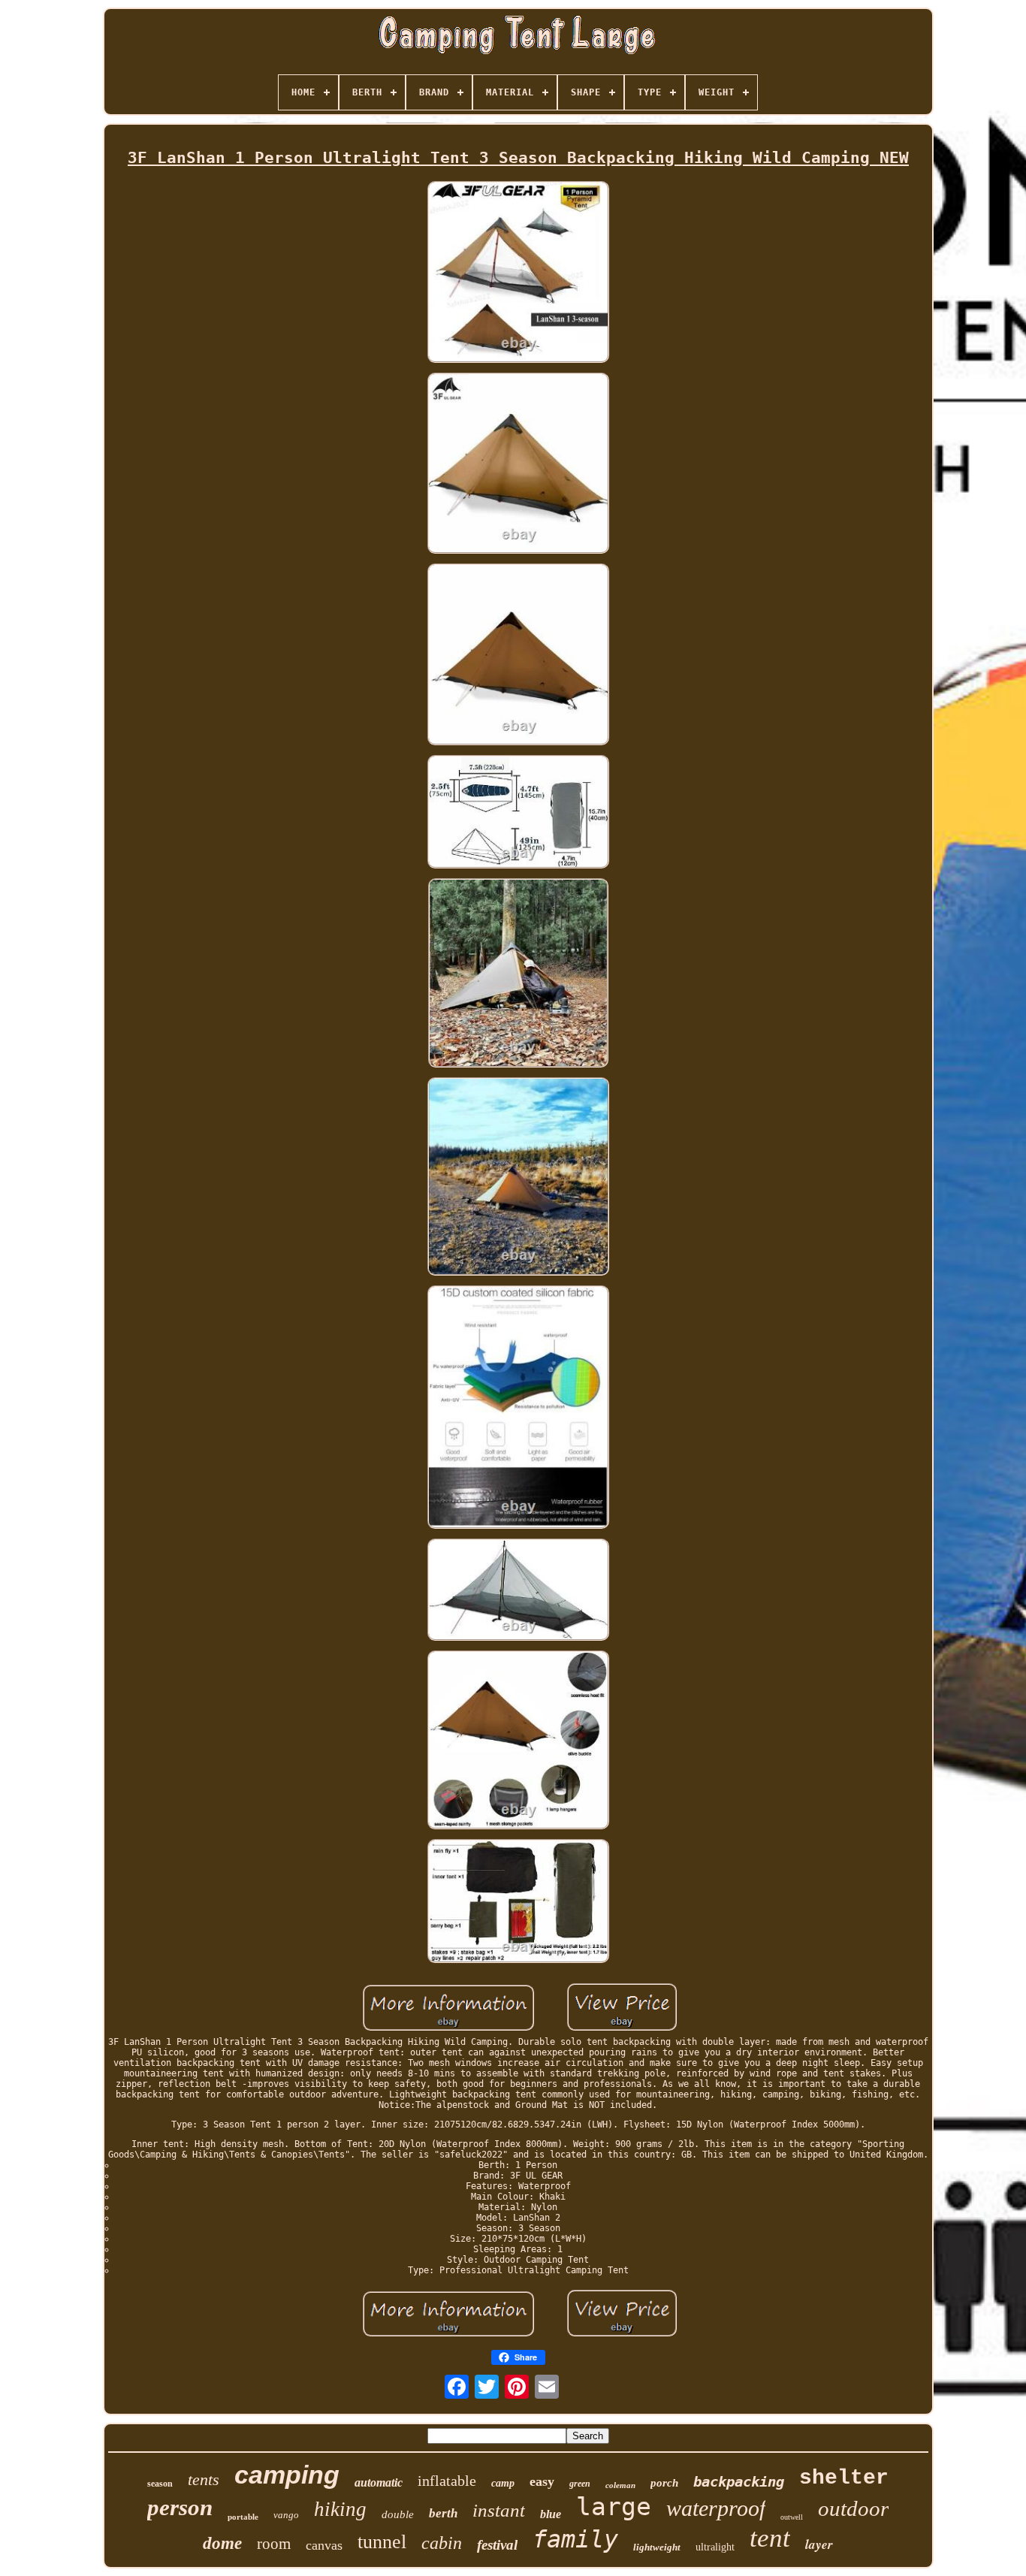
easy (542, 2481)
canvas (324, 2545)
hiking (340, 2509)
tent (770, 2538)
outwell (792, 2517)
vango (286, 2515)
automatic (379, 2482)
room (274, 2544)
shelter (844, 2478)
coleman (620, 2485)
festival (497, 2545)
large (614, 2507)
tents (204, 2479)
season (160, 2484)
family (575, 2539)
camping (287, 2475)
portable (243, 2517)
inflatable (447, 2481)
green (580, 2484)
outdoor (853, 2508)
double (398, 2514)
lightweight (657, 2547)
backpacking (739, 2481)
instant (499, 2510)
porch (664, 2483)
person (180, 2507)
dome (222, 2543)
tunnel (382, 2542)
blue (551, 2514)
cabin (442, 2543)
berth (443, 2513)
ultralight (715, 2547)
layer (819, 2544)
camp (503, 2483)
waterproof (716, 2508)
